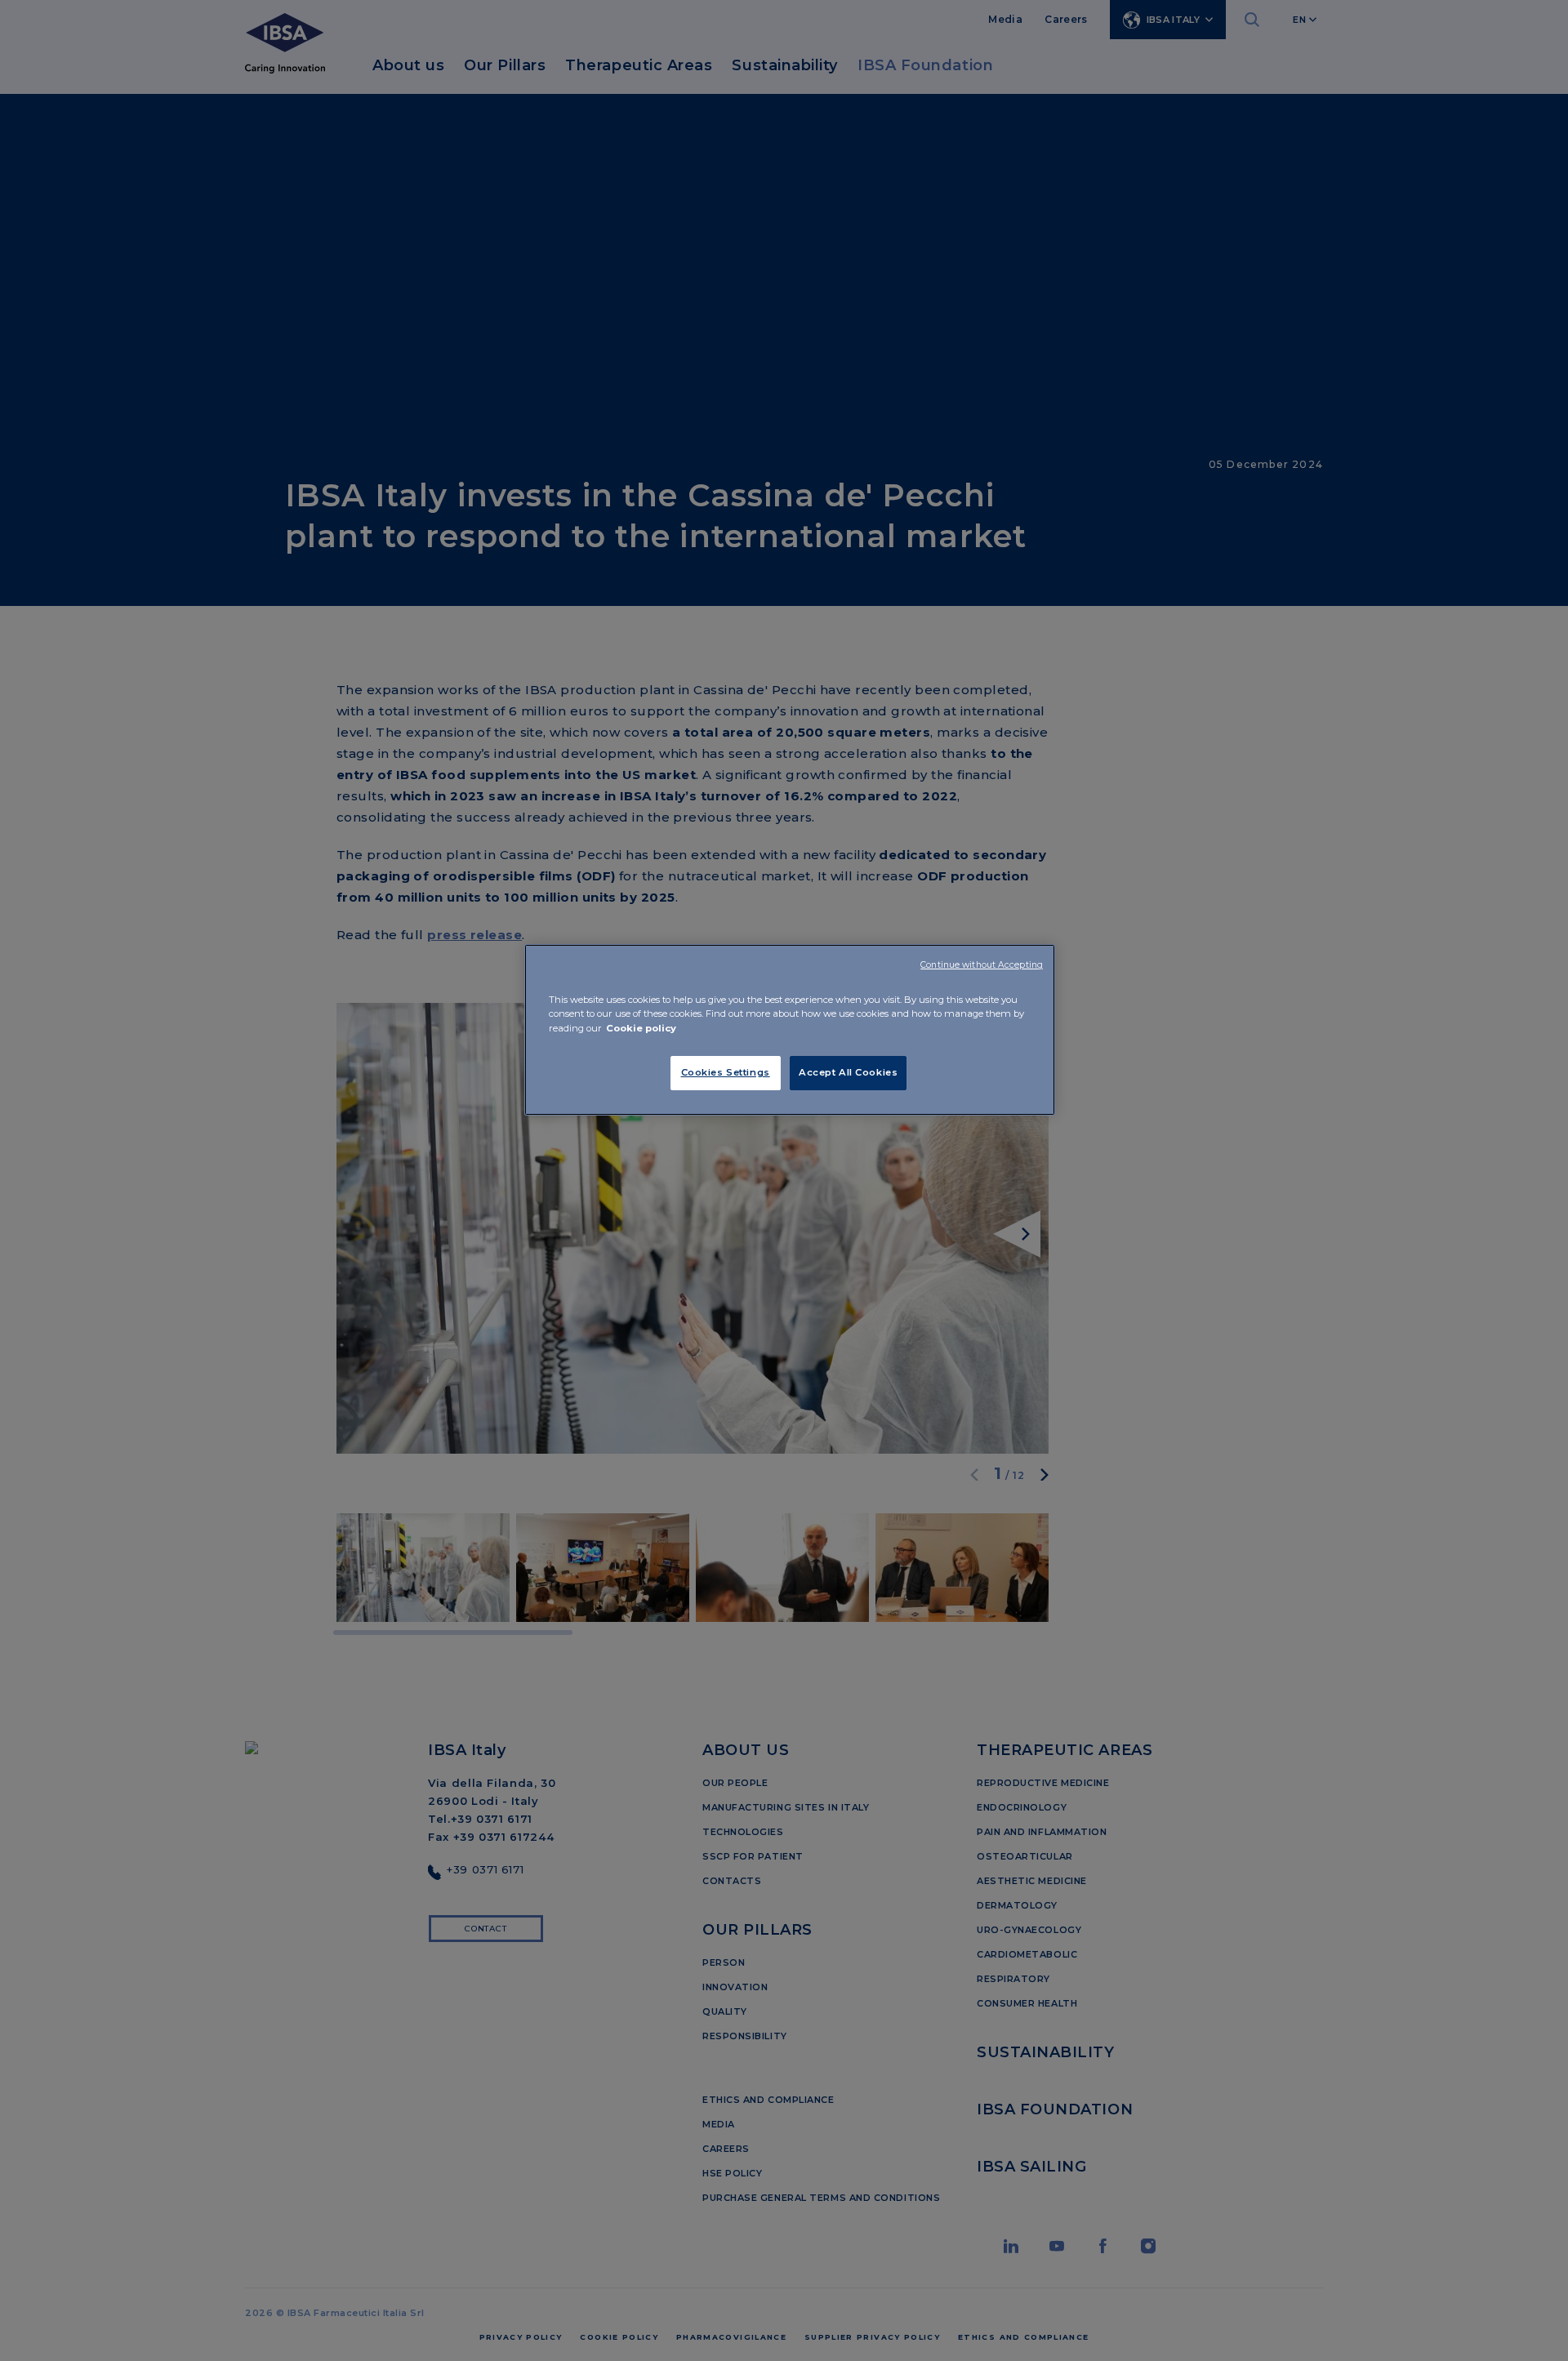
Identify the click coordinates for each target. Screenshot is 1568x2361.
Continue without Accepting (982, 965)
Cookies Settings (726, 1072)
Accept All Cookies (848, 1072)
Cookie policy (641, 1028)
